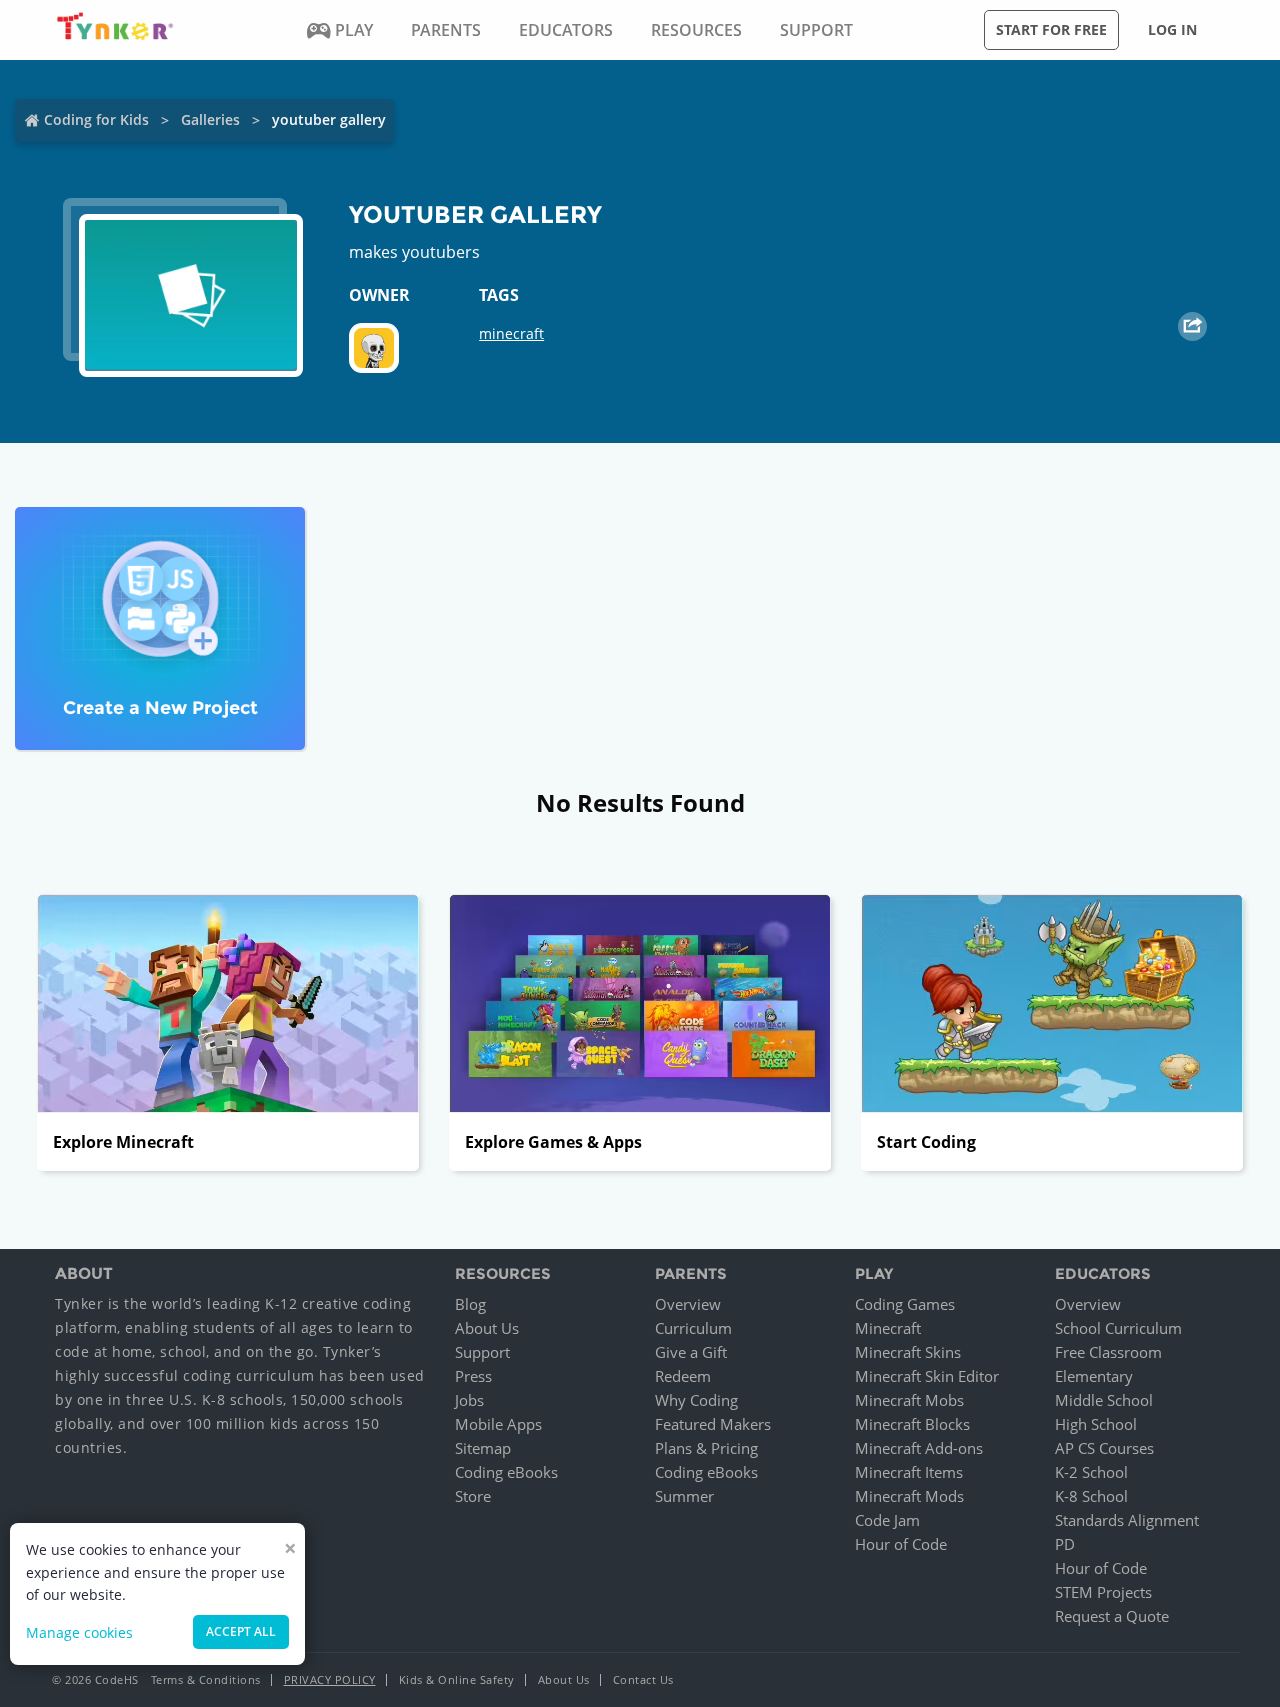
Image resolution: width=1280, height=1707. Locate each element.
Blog (470, 1304)
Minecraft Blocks (912, 1424)
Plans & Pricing (706, 1448)
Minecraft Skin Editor (927, 1376)
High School (1096, 1424)
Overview (688, 1304)
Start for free (1051, 29)
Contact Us (643, 1679)
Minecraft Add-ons (919, 1448)
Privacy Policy (330, 1679)
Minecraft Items (909, 1472)
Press (473, 1376)
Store (473, 1496)
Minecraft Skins (908, 1352)
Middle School (1104, 1400)
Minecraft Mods (909, 1496)
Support (482, 1352)
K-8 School (1091, 1496)
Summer (684, 1496)
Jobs (469, 1400)
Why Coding (696, 1400)
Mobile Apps (498, 1424)
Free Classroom (1108, 1352)
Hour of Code (901, 1544)
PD (1065, 1544)
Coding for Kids (96, 119)
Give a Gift (691, 1352)
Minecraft (888, 1328)
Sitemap (483, 1448)
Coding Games (905, 1304)
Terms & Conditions (206, 1679)
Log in (1172, 29)
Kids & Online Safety (457, 1679)
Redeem (683, 1376)
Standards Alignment (1127, 1520)
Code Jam (887, 1520)
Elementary (1094, 1376)
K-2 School (1091, 1472)
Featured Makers (713, 1424)
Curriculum (693, 1328)
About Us (487, 1328)
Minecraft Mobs (909, 1400)
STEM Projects (1103, 1592)
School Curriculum (1118, 1328)
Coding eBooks (506, 1472)
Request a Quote (1112, 1616)
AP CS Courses (1104, 1448)
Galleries (210, 119)
